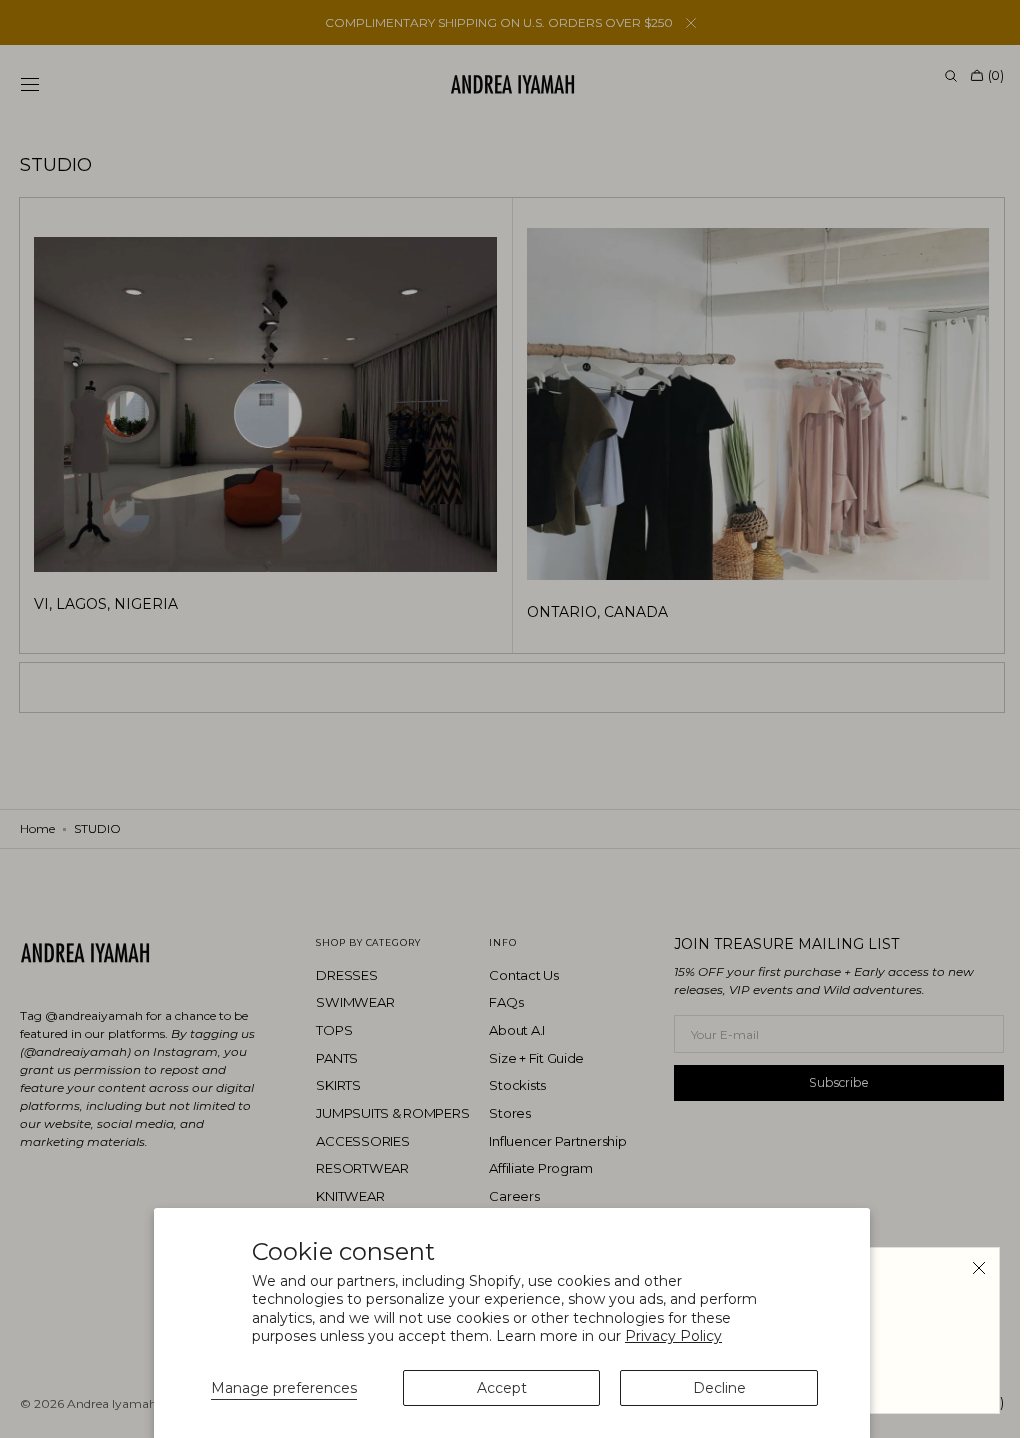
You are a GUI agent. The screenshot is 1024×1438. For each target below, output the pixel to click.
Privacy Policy (673, 1336)
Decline (719, 1388)
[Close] (964, 1268)
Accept (502, 1388)
